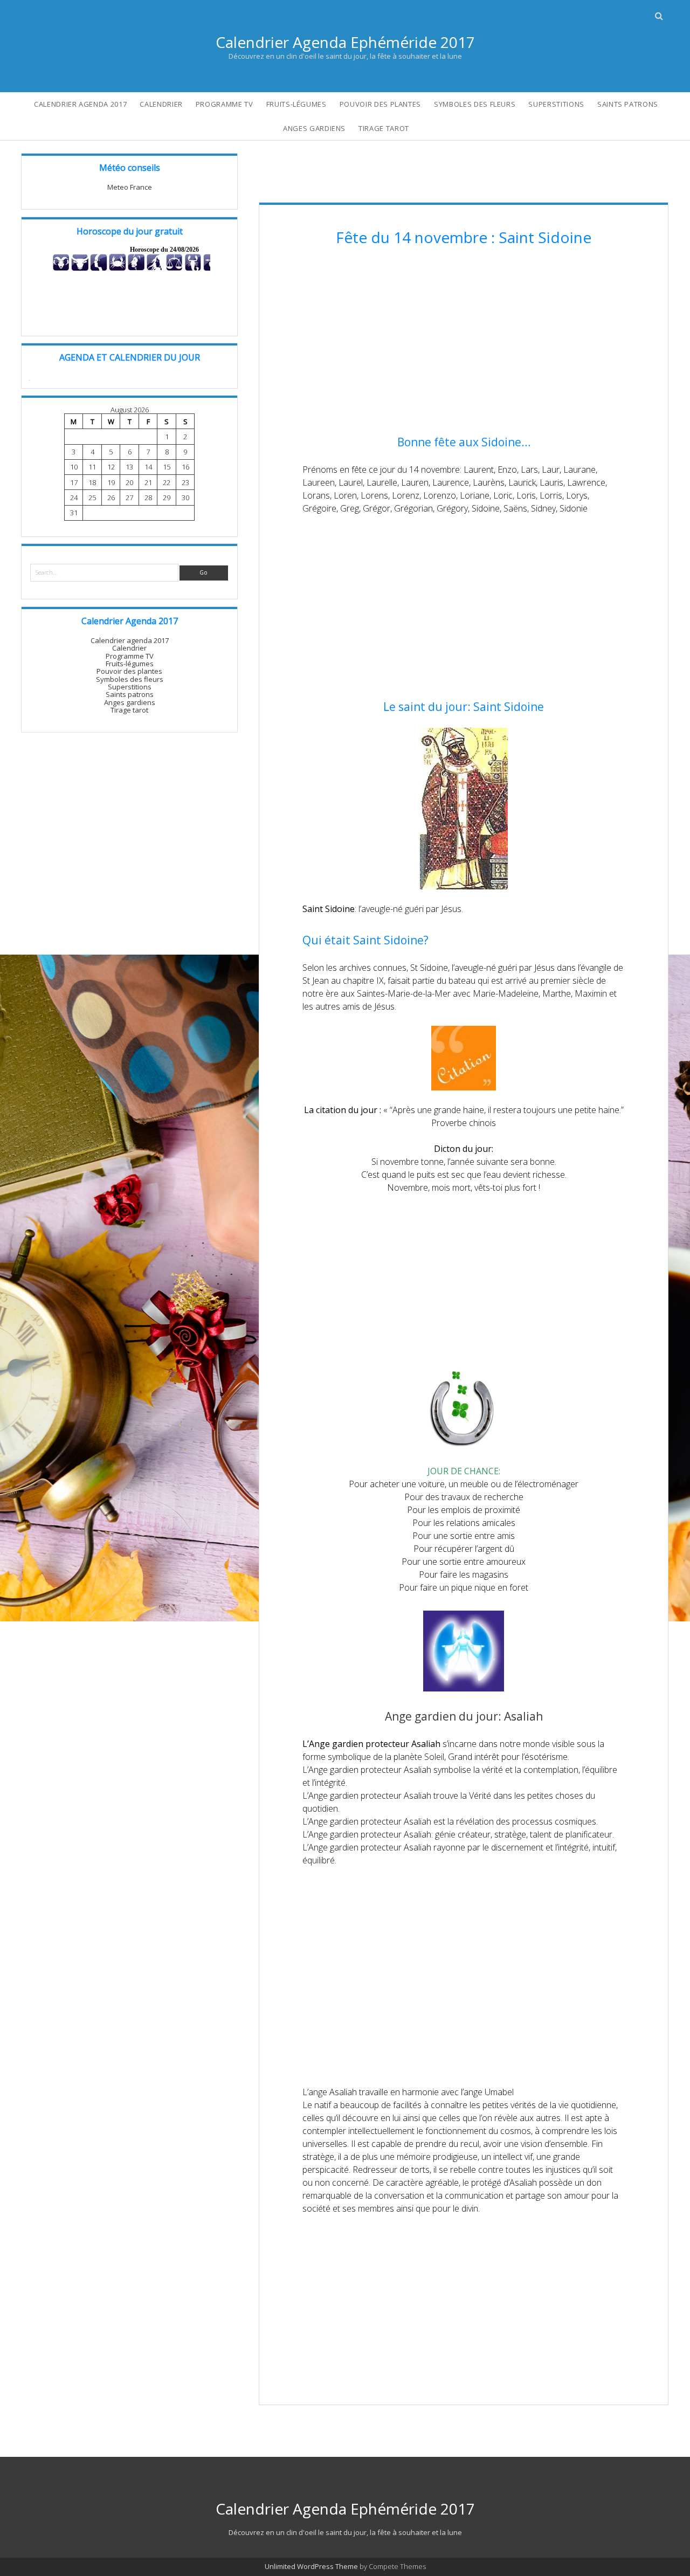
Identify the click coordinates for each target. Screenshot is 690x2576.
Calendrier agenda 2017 (80, 104)
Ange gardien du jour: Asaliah (464, 1716)
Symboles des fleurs (475, 104)
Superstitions (556, 104)
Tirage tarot (384, 128)
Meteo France (130, 187)
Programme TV (225, 104)
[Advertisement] (464, 342)
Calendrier (161, 104)
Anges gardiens (314, 128)
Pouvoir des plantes (380, 104)
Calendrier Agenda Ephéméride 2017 (345, 42)
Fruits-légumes (296, 104)
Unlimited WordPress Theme (311, 2566)
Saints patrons (628, 104)
